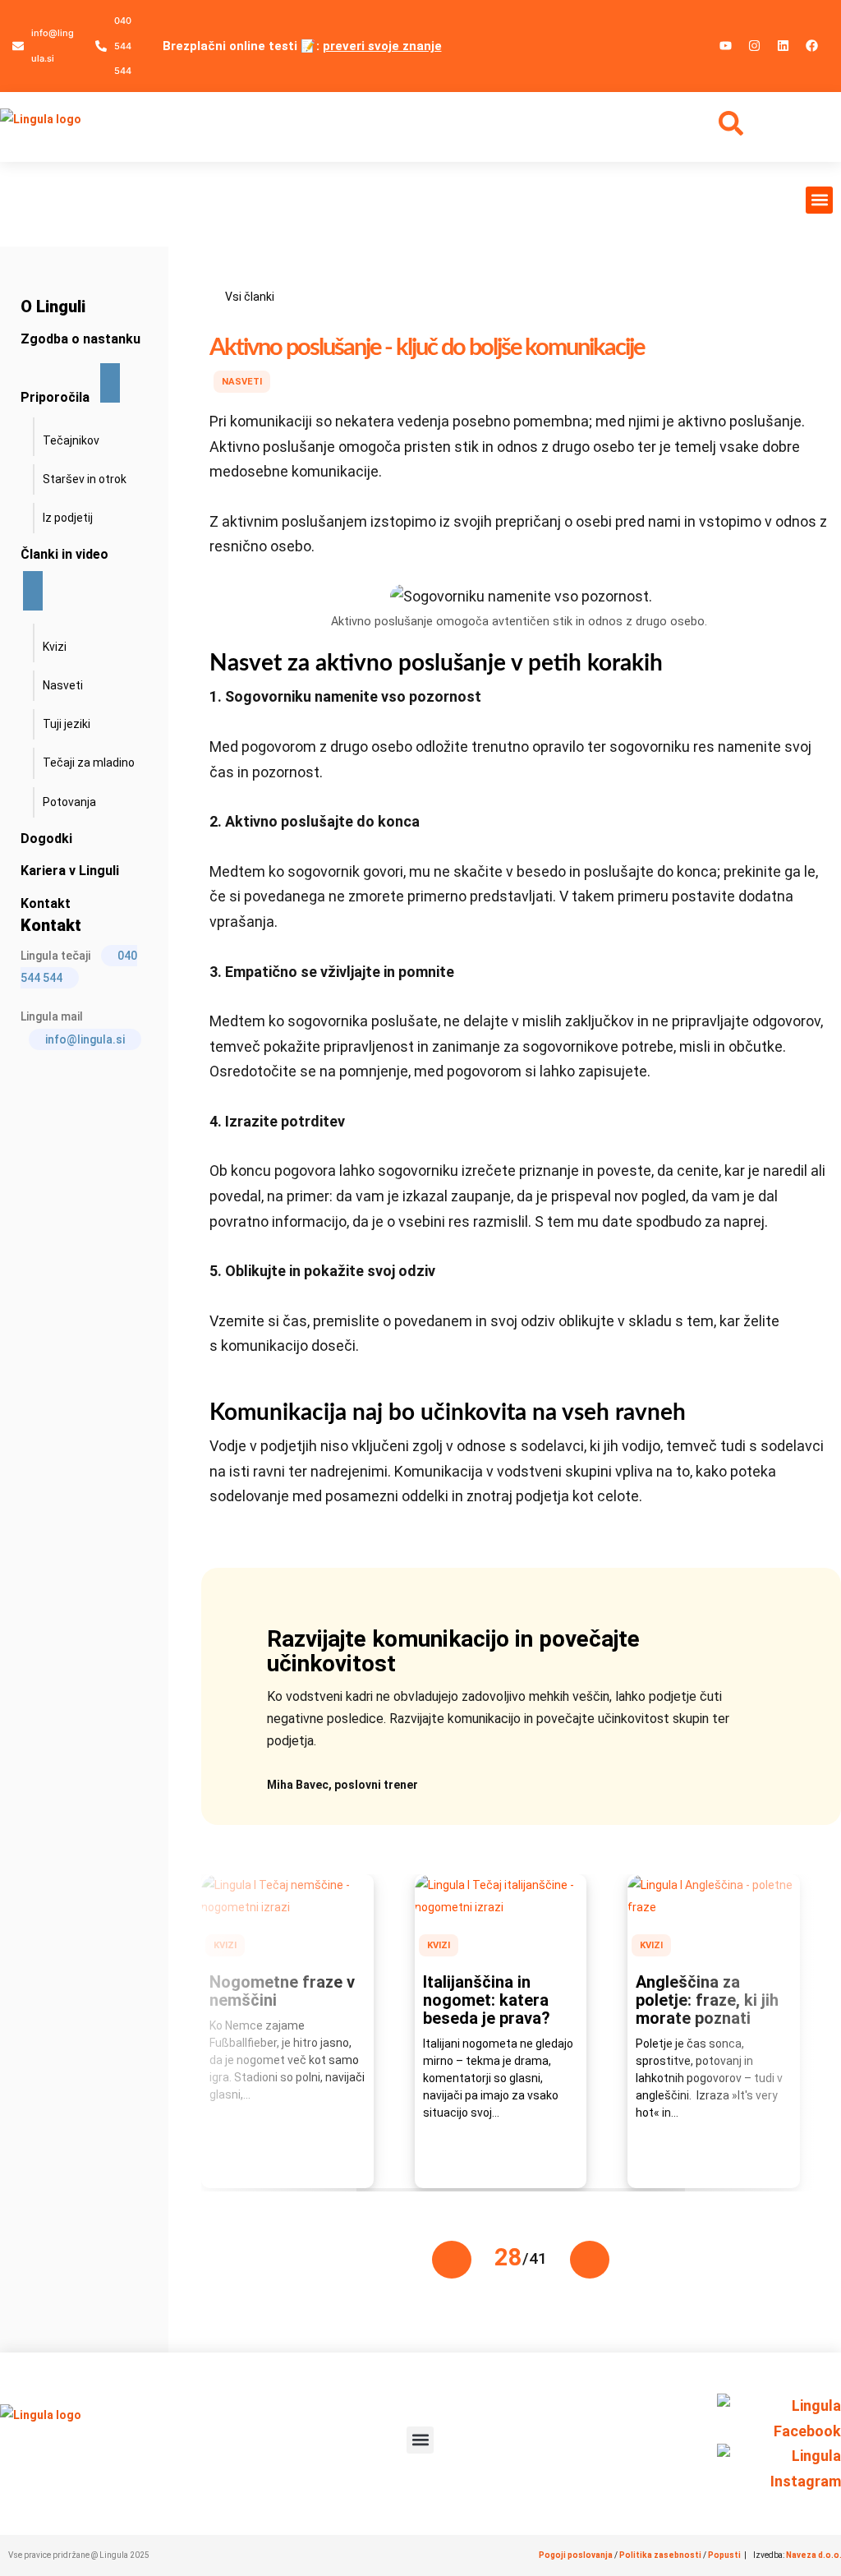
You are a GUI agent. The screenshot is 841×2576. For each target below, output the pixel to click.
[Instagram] (755, 45)
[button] (819, 200)
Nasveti (242, 382)
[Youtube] (726, 45)
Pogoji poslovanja (576, 2555)
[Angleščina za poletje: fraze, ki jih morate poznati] (714, 1907)
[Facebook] (812, 45)
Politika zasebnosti (660, 2555)
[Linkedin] (784, 45)
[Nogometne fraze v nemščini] (287, 1907)
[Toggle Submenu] (110, 383)
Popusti (725, 2555)
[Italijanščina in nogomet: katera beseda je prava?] (501, 1907)
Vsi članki (250, 297)
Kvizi (225, 1945)
